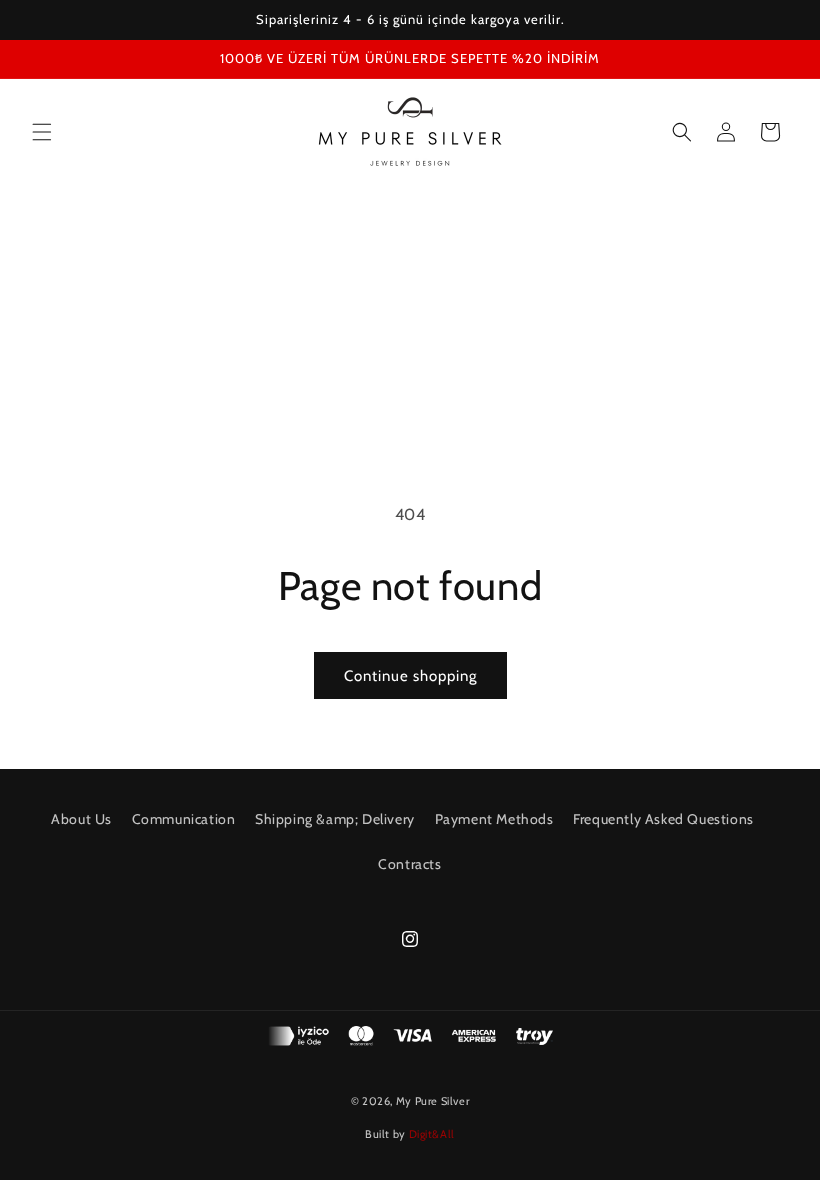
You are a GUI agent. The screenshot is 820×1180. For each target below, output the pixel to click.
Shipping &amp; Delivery (335, 819)
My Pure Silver (432, 1101)
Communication (184, 819)
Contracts (409, 864)
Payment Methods (494, 819)
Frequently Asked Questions (663, 819)
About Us (81, 819)
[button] (42, 132)
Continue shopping (410, 676)
